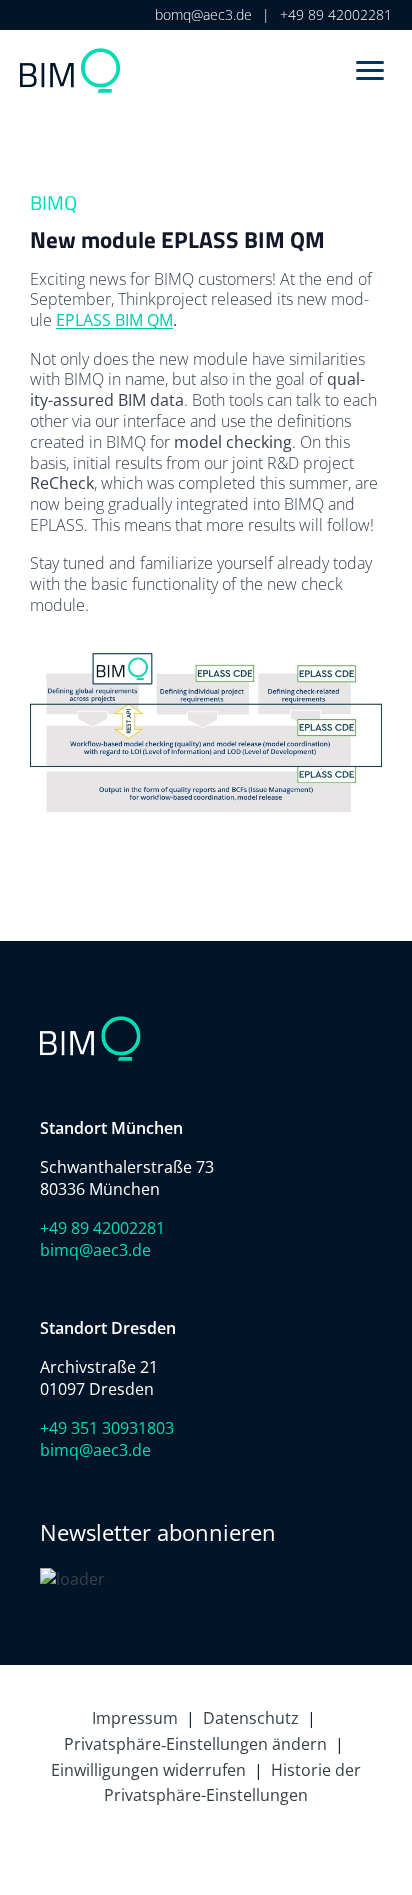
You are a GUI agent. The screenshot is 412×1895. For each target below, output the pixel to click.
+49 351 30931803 (107, 1428)
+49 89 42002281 (336, 14)
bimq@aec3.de (95, 1250)
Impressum (135, 1718)
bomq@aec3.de (203, 14)
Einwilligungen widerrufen (148, 1770)
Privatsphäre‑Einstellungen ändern (195, 1744)
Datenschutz (251, 1718)
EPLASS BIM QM (114, 320)
